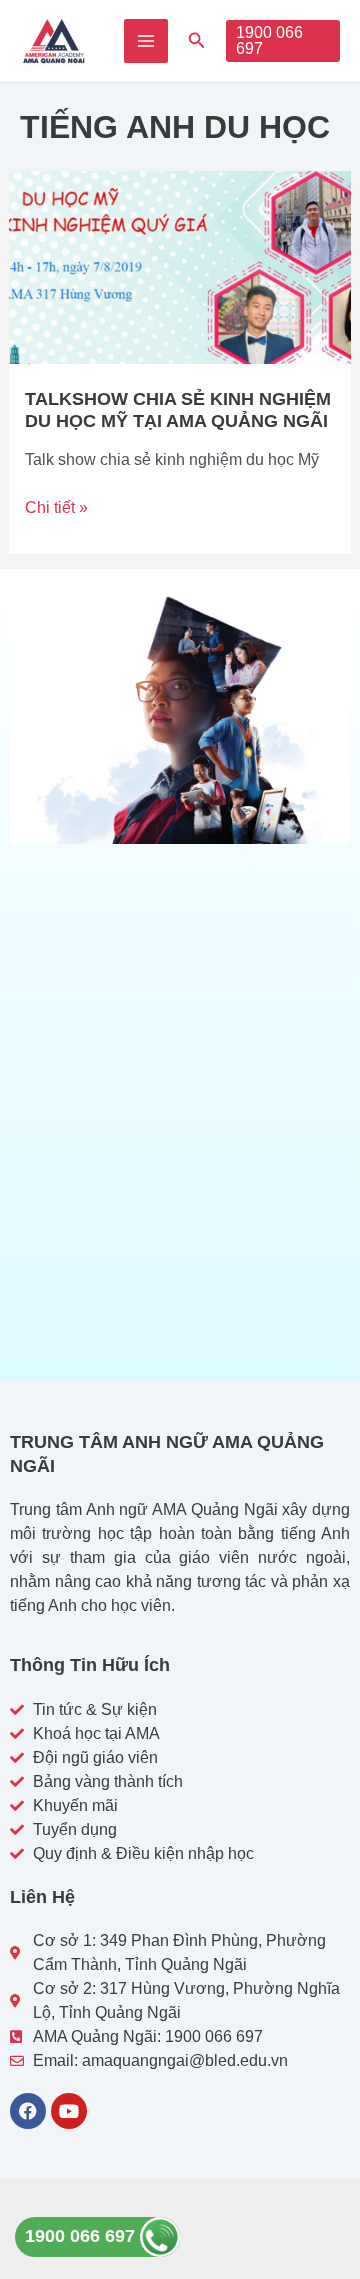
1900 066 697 (82, 2236)
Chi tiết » (56, 506)
